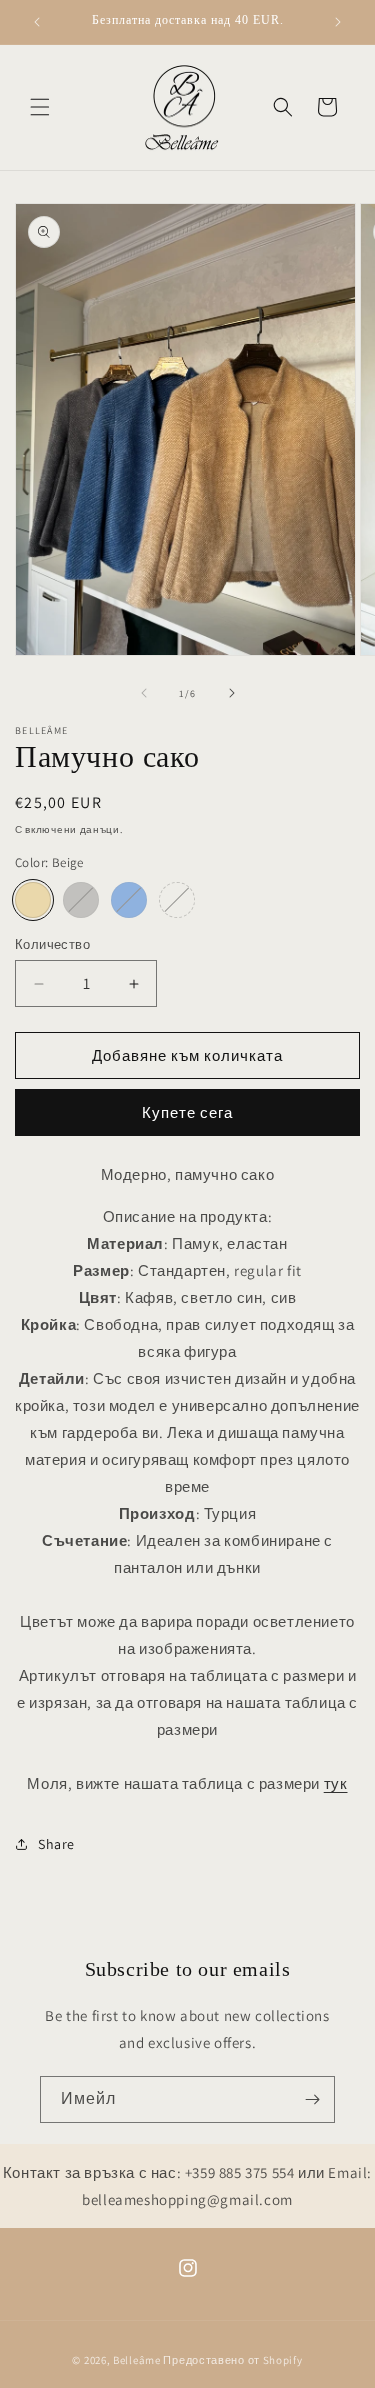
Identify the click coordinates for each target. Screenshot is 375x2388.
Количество (52, 944)
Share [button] (56, 1844)
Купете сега (187, 1112)
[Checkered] (177, 900)
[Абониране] (312, 2099)
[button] (40, 107)
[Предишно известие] (37, 22)
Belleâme (137, 2360)
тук (336, 1783)
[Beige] (33, 900)
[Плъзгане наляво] (144, 693)
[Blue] (129, 900)
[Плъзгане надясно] (232, 693)
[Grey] (81, 900)
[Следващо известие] (338, 22)
